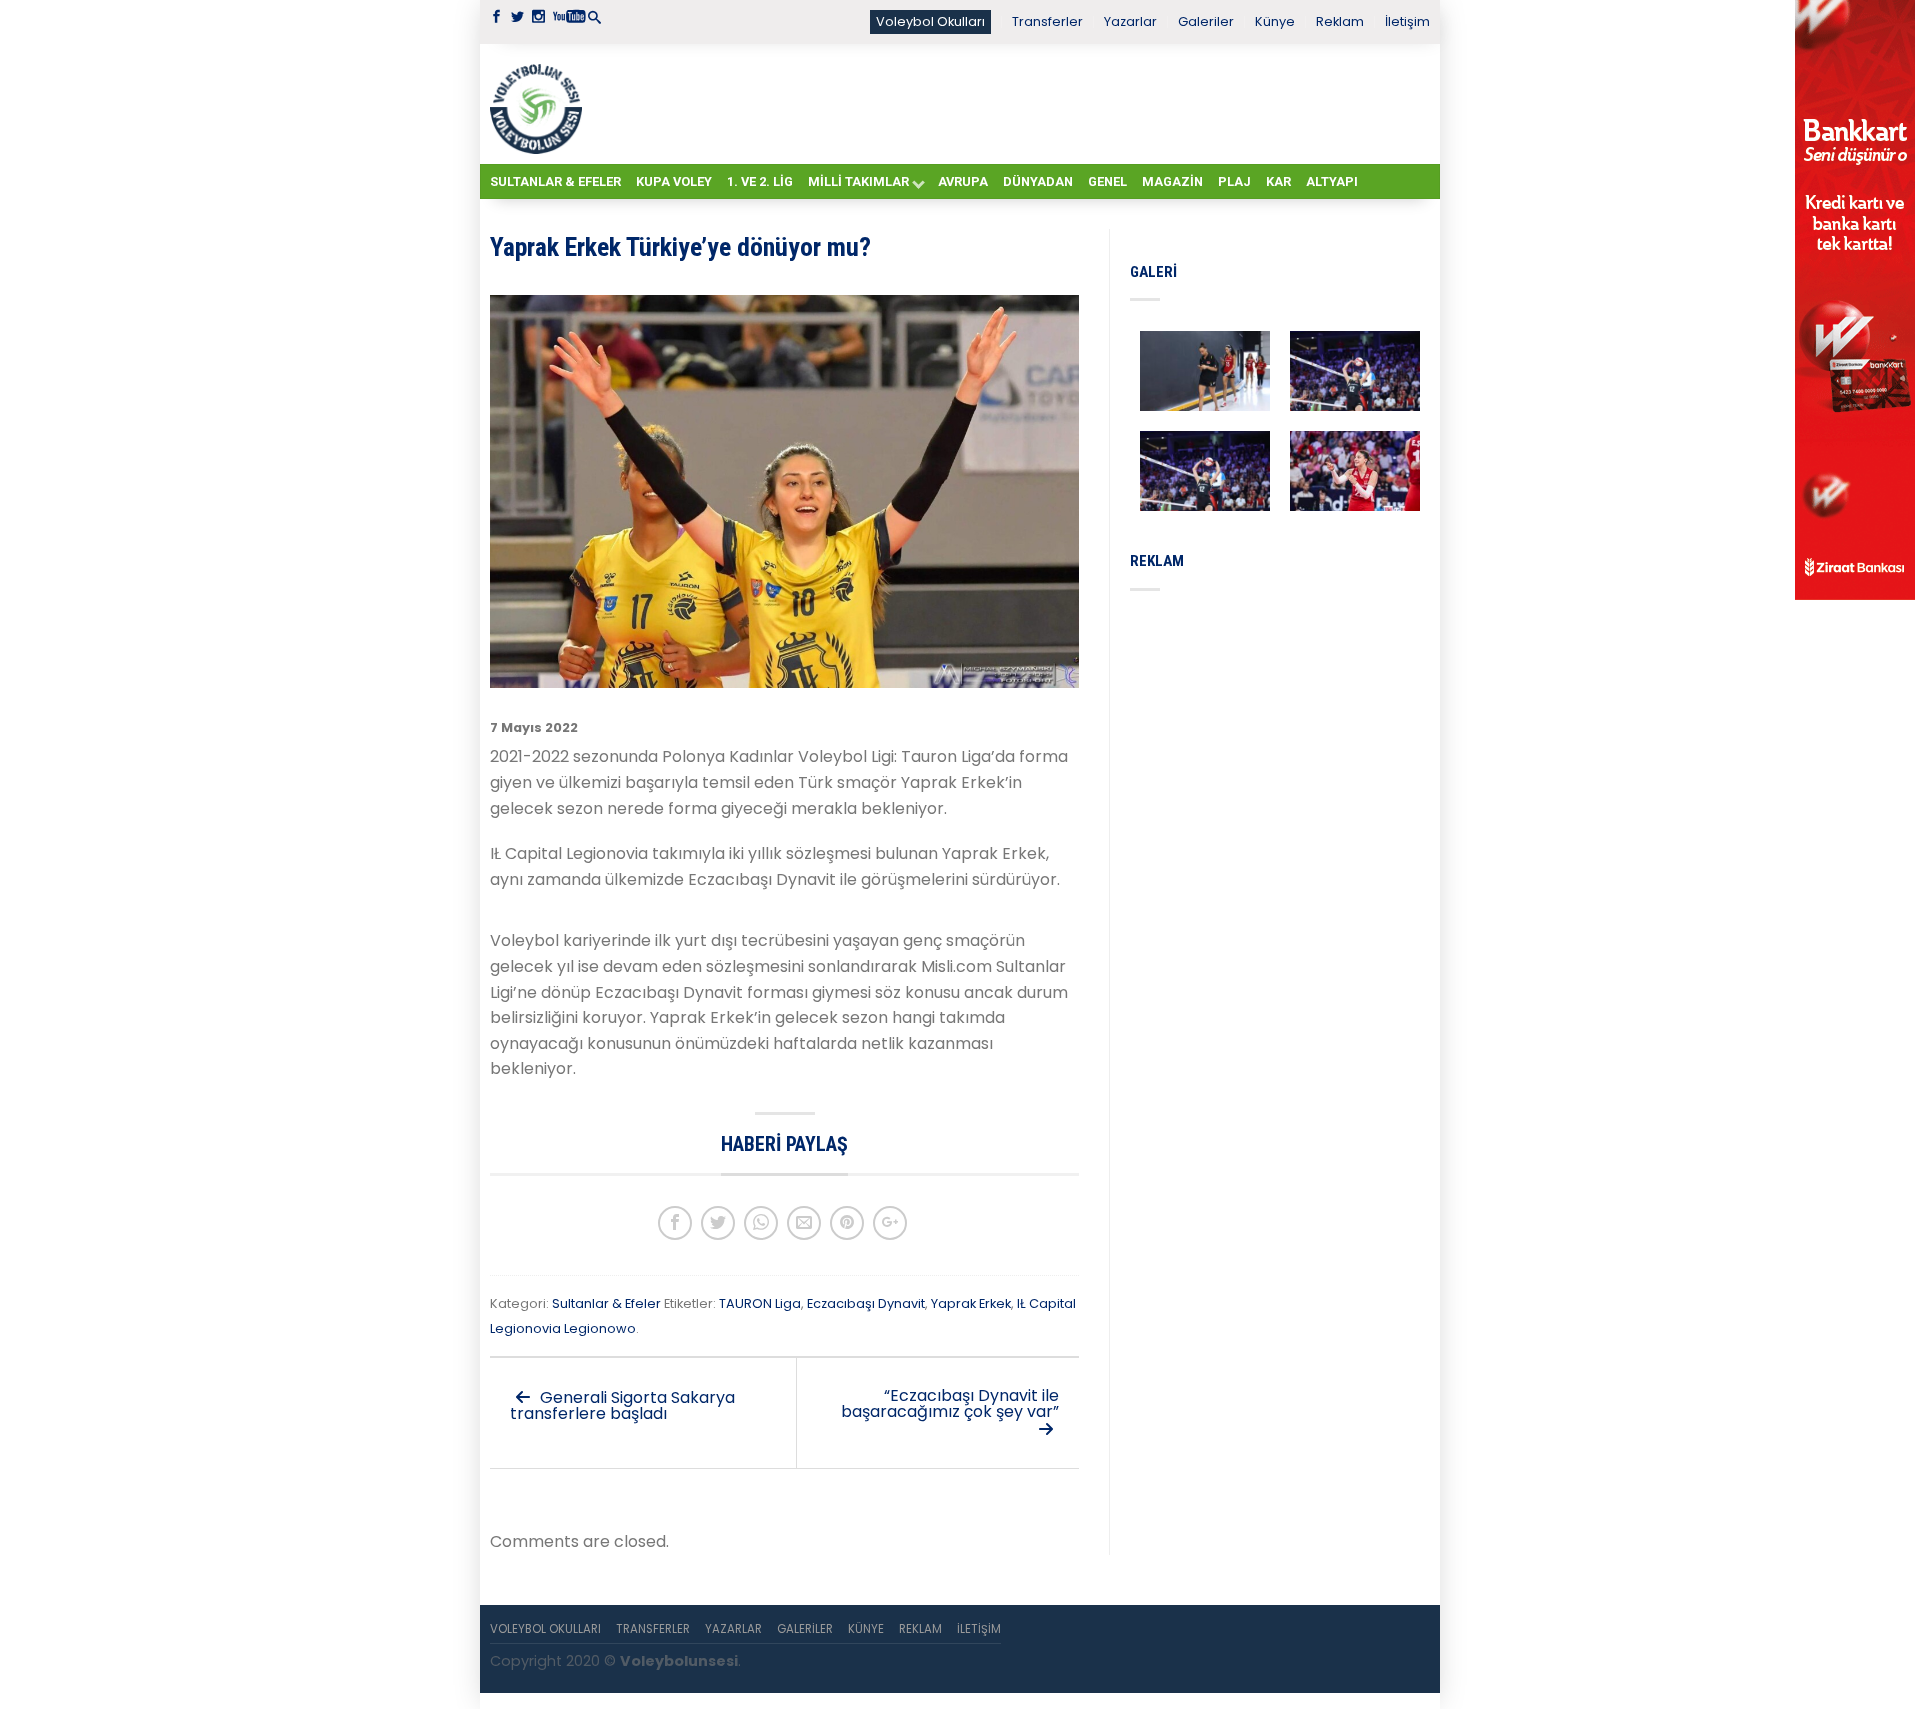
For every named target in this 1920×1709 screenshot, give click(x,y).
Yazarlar (1130, 21)
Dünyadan (1038, 181)
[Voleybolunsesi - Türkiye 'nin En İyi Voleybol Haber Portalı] (540, 104)
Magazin (1172, 181)
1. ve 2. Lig (760, 181)
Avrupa (963, 181)
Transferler (1047, 21)
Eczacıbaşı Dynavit (866, 1303)
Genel (1107, 181)
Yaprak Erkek (971, 1303)
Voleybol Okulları (930, 21)
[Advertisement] (1010, 103)
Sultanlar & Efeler (555, 181)
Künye (1275, 21)
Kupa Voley (674, 181)
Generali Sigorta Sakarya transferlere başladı (622, 1405)
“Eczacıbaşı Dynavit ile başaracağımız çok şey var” (950, 1403)
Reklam (1340, 21)
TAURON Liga (760, 1303)
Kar (1278, 181)
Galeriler (1206, 21)
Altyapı (1332, 181)
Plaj (1234, 181)
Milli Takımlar (858, 181)
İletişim (1407, 21)
